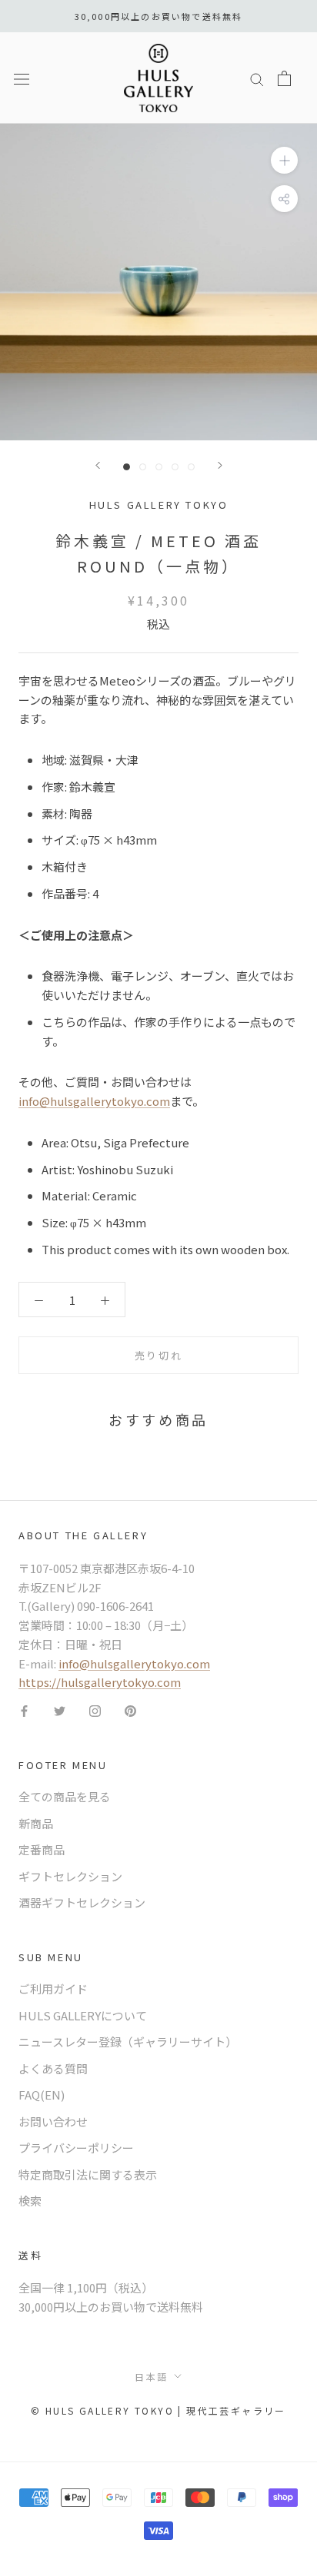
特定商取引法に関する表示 (88, 2174)
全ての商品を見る (65, 1796)
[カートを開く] (284, 78)
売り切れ (158, 1355)
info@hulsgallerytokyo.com (94, 1101)
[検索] (257, 78)
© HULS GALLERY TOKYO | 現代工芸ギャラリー (158, 2410)
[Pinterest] (130, 1710)
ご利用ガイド (53, 1988)
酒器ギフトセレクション (82, 1902)
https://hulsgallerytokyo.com (100, 1682)
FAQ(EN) (42, 2095)
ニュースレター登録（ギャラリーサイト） (128, 2042)
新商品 (36, 1823)
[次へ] (220, 465)
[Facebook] (24, 1710)
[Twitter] (60, 1710)
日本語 (151, 2377)
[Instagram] (95, 1710)
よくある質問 (53, 2068)
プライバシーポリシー (76, 2148)
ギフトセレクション (70, 1876)
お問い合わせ (53, 2121)
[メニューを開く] (22, 78)
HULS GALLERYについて (83, 2015)
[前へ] (98, 465)
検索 (30, 2201)
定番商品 (42, 1849)
